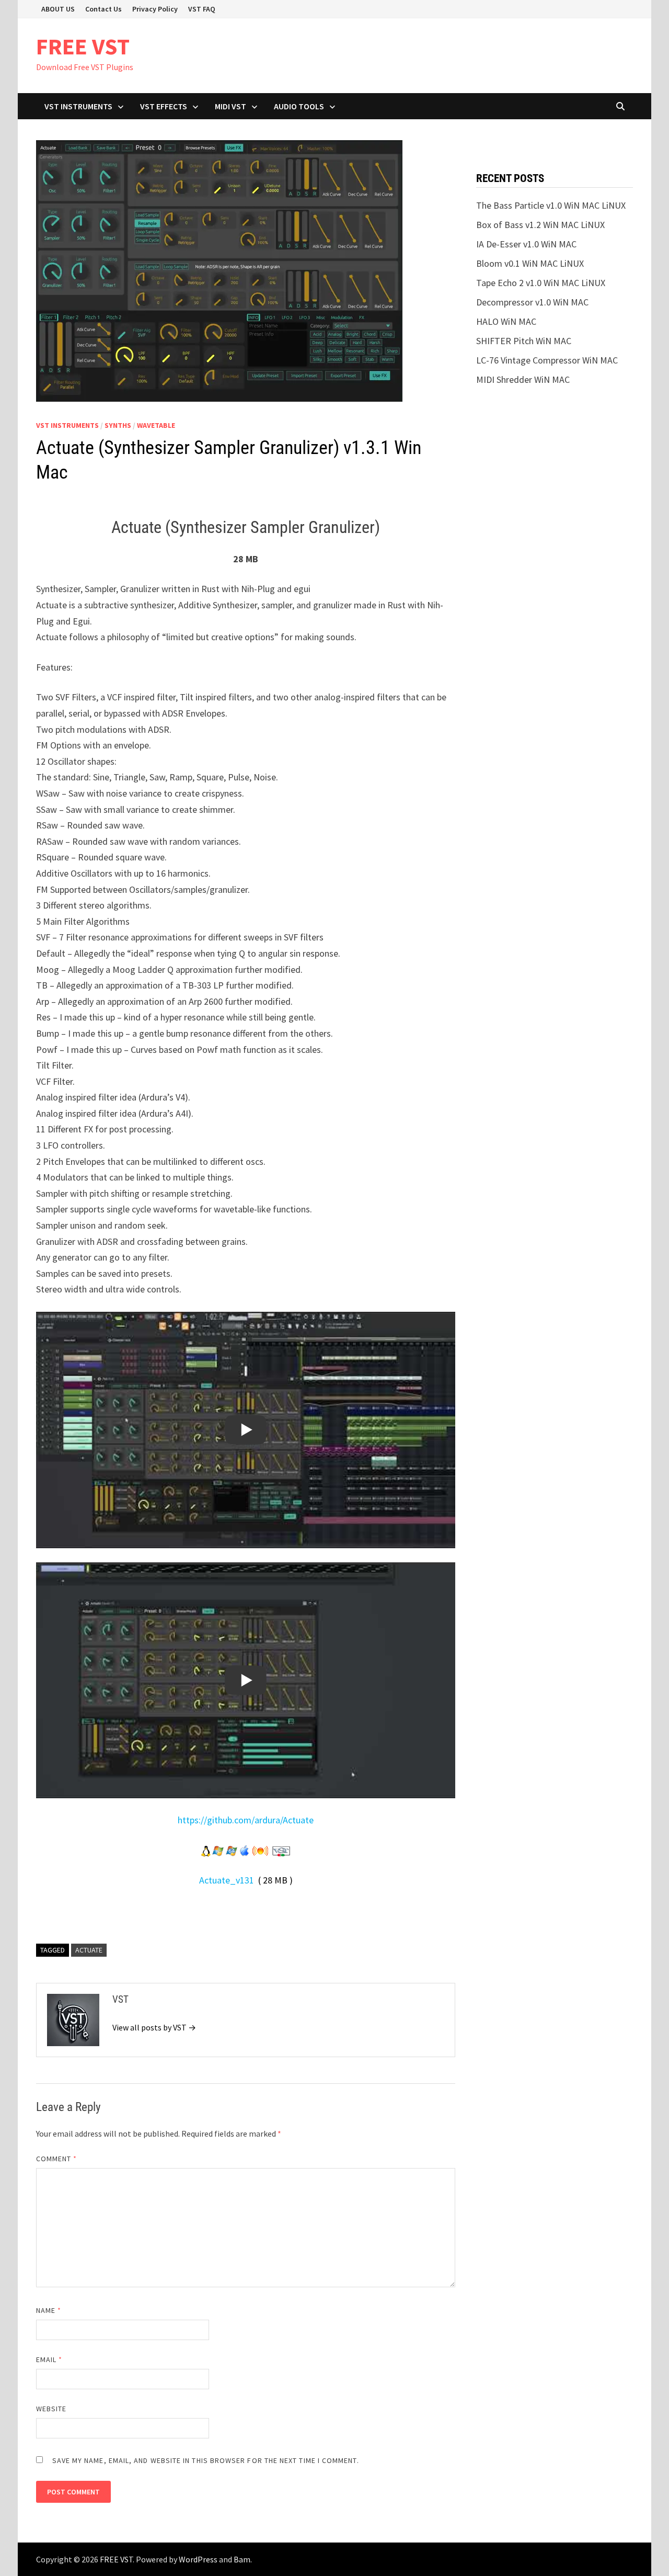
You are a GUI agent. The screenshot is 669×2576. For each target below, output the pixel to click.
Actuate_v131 (227, 1880)
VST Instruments (78, 106)
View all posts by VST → (154, 2027)
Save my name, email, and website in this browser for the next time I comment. (206, 2460)
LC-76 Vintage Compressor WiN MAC (547, 360)
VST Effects (164, 106)
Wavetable (156, 425)
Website (51, 2409)
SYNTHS (118, 425)
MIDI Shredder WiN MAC (523, 379)
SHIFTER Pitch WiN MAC (524, 341)
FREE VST (83, 46)
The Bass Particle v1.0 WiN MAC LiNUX (551, 205)
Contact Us (103, 9)
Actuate (89, 1950)
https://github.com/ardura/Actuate (246, 1820)
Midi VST (230, 106)
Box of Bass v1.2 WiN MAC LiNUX (540, 225)
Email (49, 2359)
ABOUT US (58, 9)
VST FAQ (202, 9)
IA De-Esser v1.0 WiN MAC (526, 244)
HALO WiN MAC (506, 321)
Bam (242, 2559)
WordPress (198, 2559)
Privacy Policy (155, 9)
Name (49, 2310)
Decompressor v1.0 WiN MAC (532, 302)
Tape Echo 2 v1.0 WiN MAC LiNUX (541, 283)
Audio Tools (299, 106)
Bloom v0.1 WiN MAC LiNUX (530, 263)
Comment (57, 2159)
